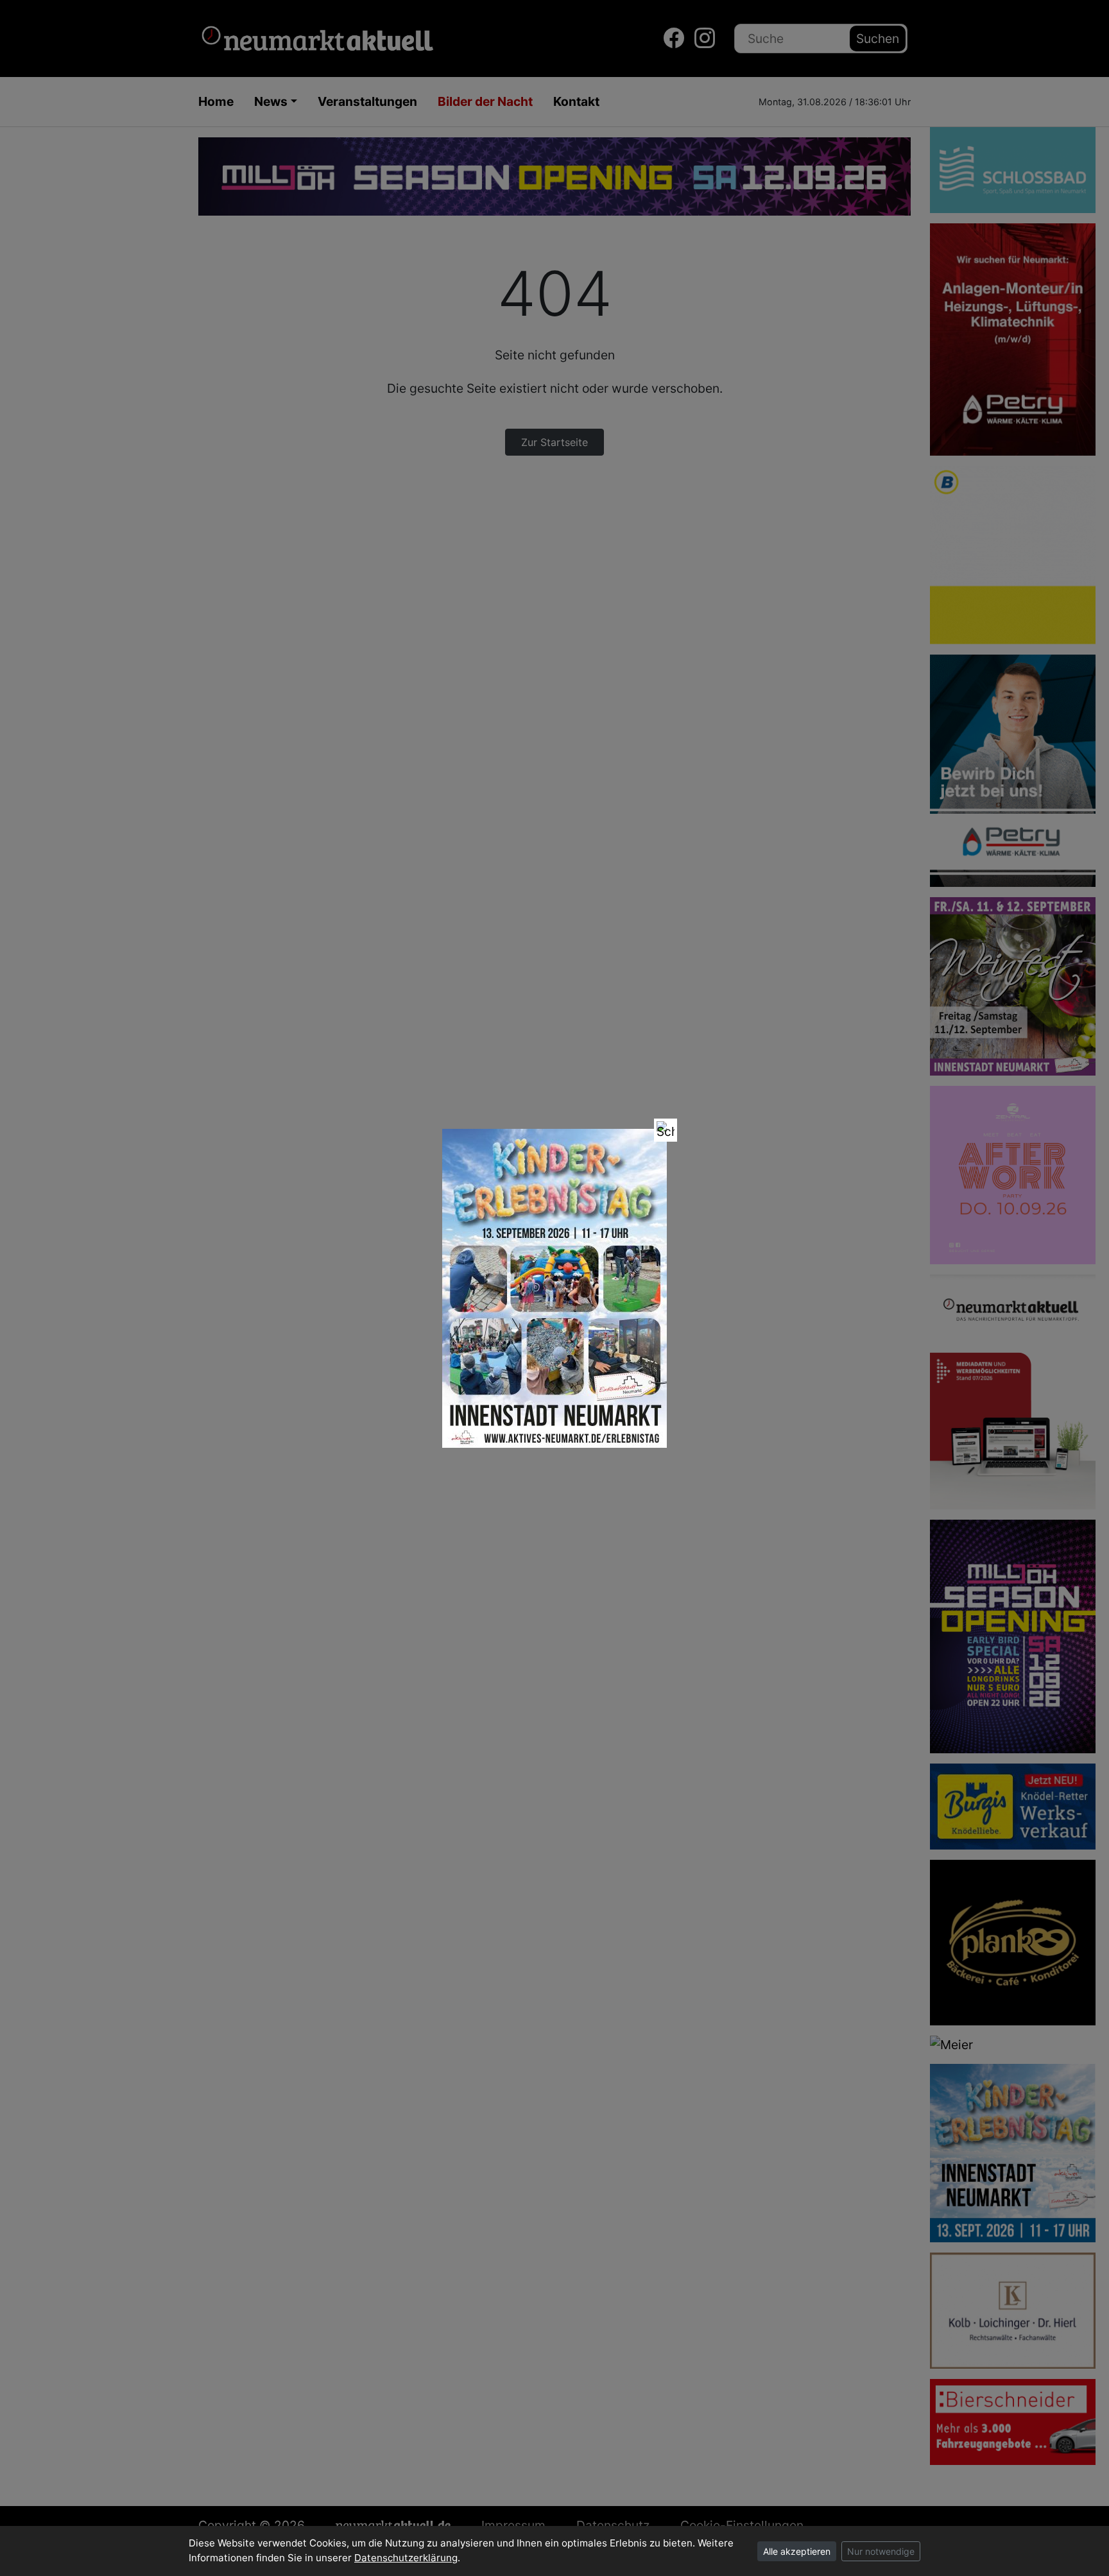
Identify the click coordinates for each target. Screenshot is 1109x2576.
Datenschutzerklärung (406, 2558)
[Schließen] (666, 1130)
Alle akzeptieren (797, 2551)
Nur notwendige (881, 2551)
